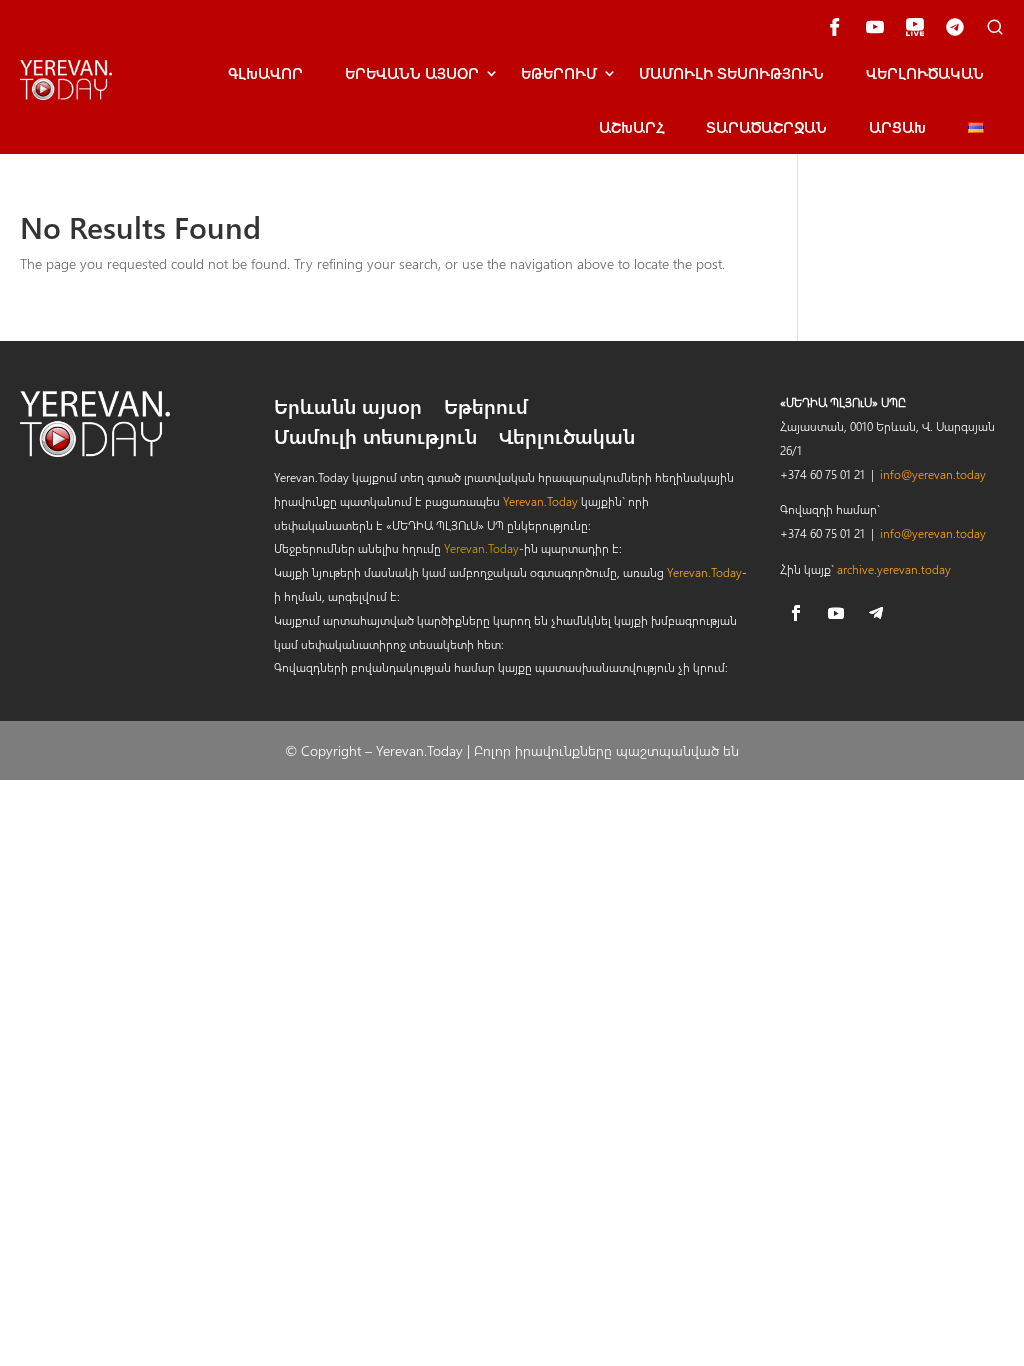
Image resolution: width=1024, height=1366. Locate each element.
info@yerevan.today (933, 474)
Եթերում (559, 73)
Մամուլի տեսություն (731, 73)
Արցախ (897, 127)
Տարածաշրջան (766, 127)
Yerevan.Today (540, 501)
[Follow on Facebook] (796, 613)
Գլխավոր (265, 73)
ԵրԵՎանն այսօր (412, 73)
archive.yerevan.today (894, 569)
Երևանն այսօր (348, 409)
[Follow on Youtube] (836, 613)
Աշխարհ (631, 127)
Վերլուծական (925, 73)
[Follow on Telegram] (876, 613)
